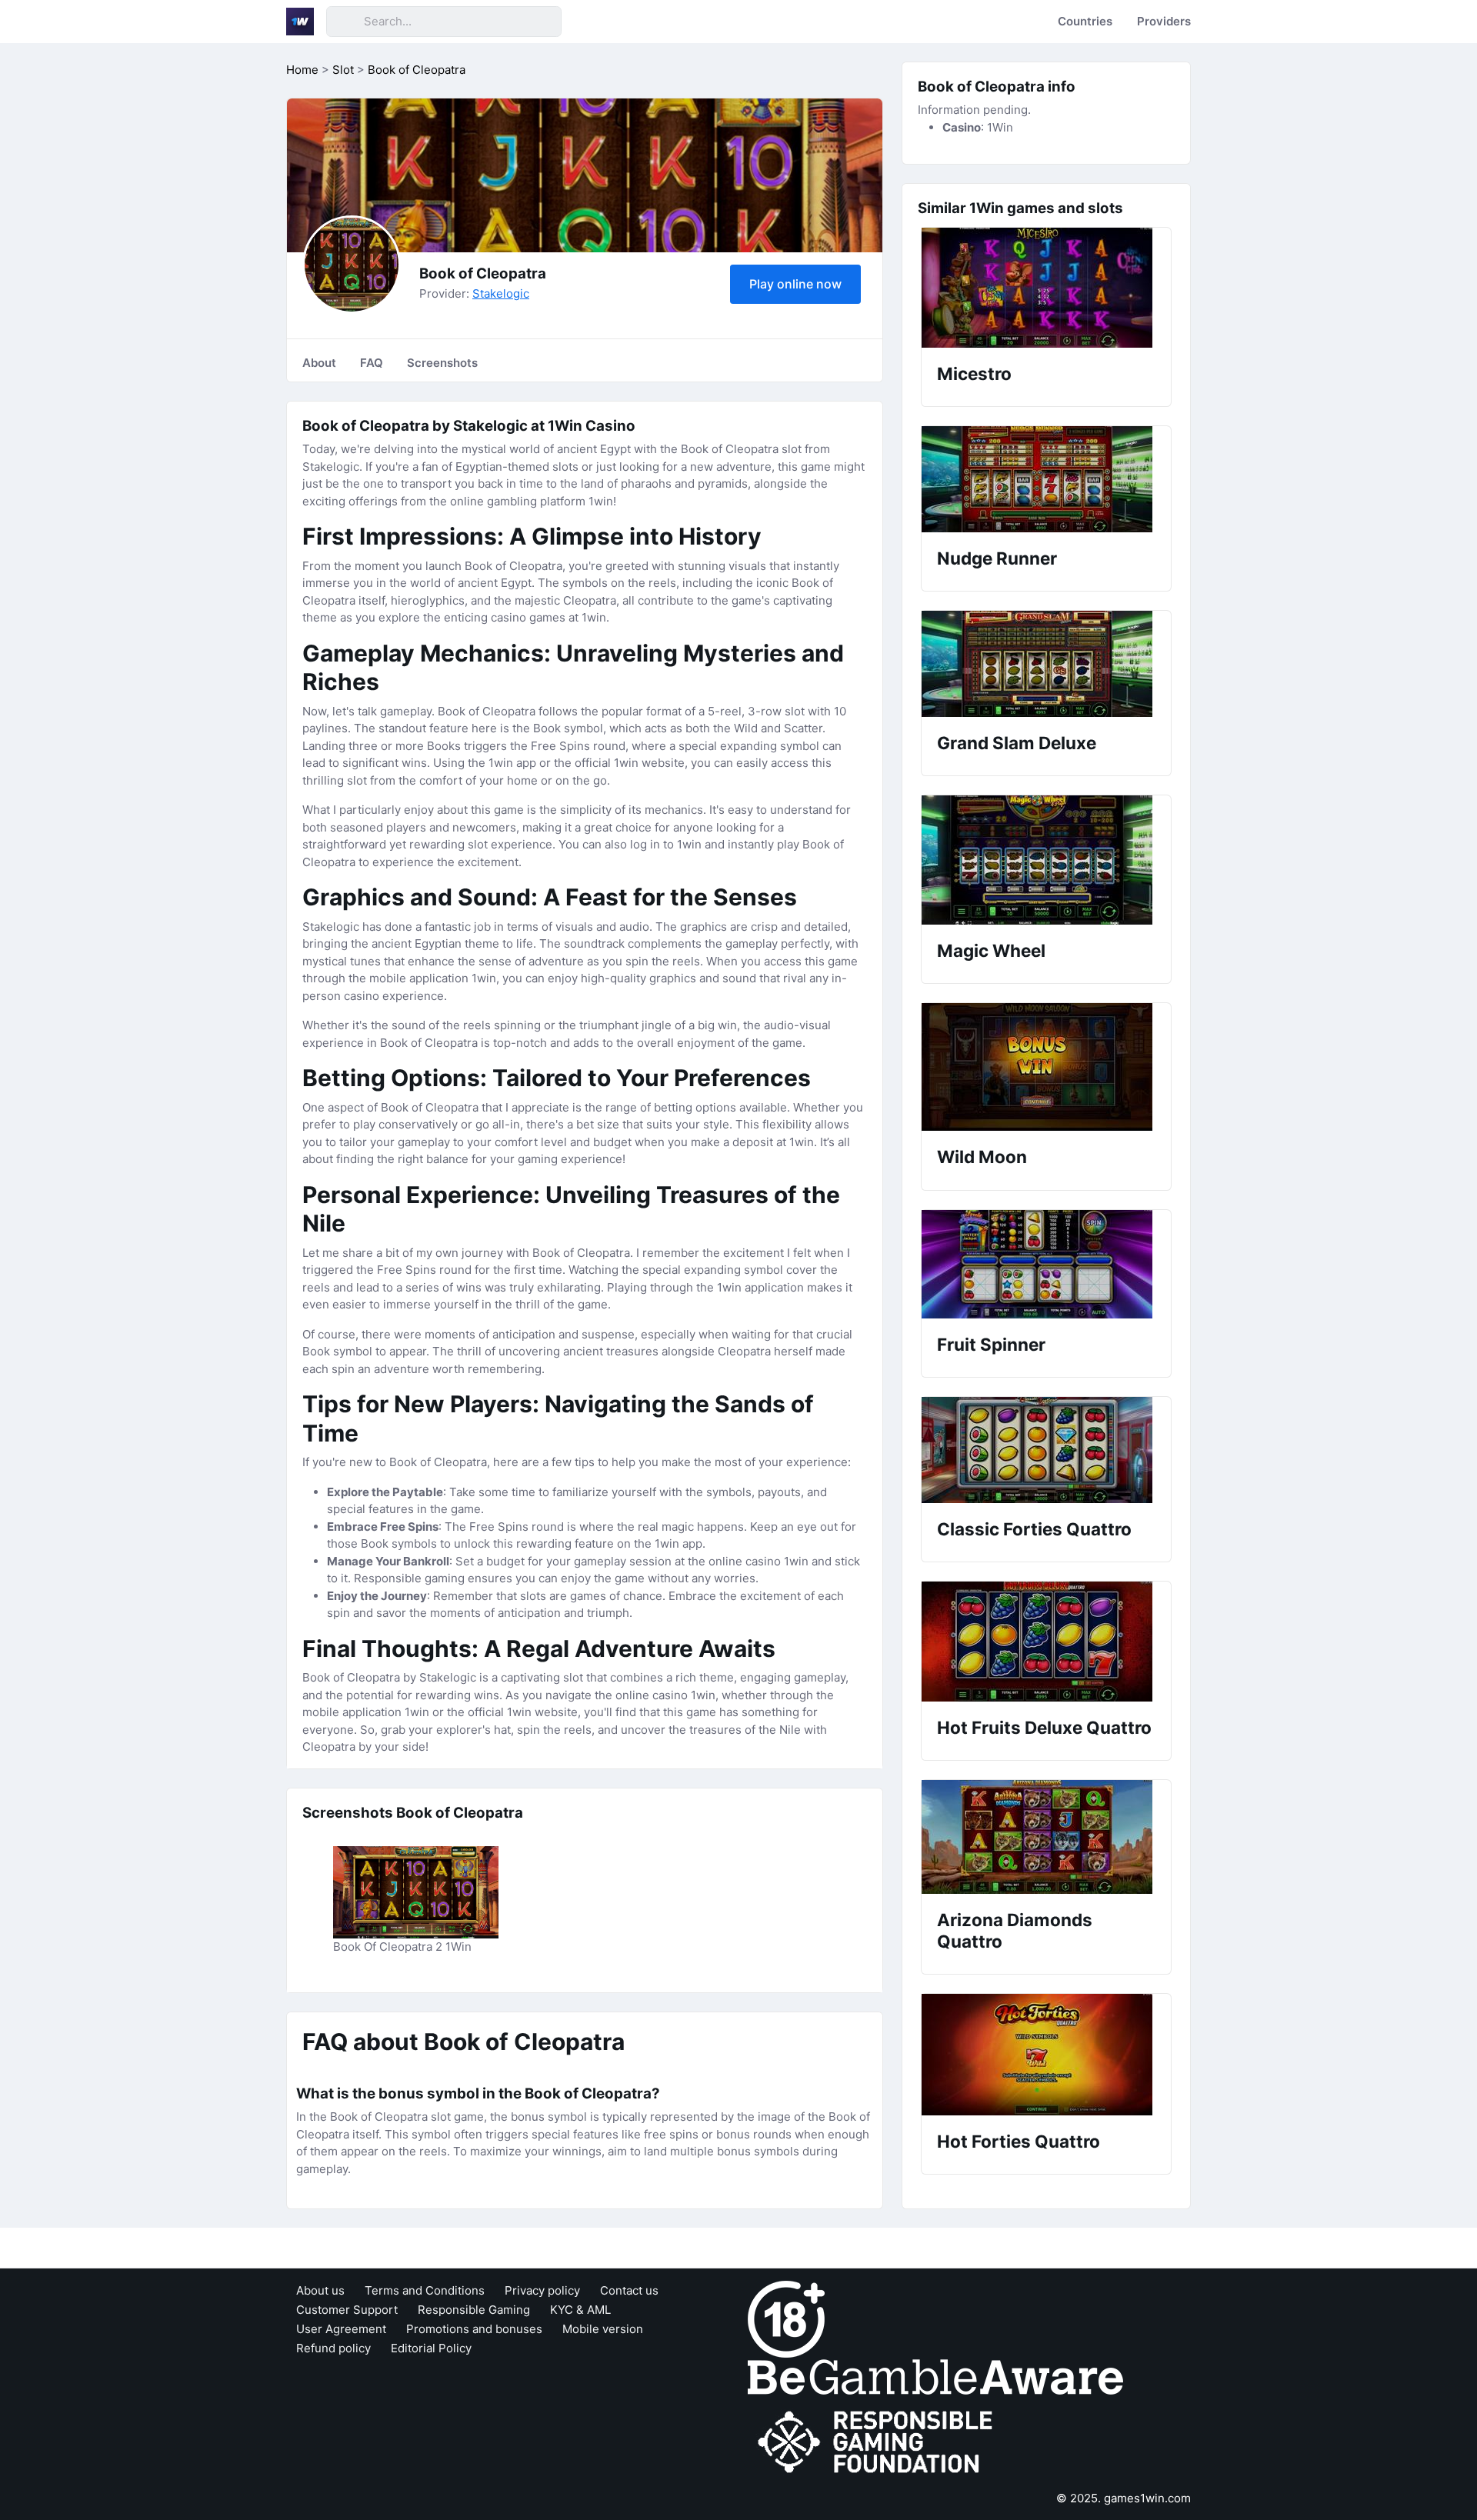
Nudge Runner (997, 558)
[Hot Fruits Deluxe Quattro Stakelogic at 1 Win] (1046, 1642)
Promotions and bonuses (474, 2329)
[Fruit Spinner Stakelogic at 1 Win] (1046, 1264)
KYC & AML (580, 2310)
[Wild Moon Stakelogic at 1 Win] (1046, 1067)
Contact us (629, 2290)
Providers (1164, 21)
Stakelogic (501, 293)
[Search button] (345, 22)
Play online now (795, 284)
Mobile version (603, 2329)
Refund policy (333, 2348)
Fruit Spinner (991, 1344)
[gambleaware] (935, 2377)
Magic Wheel (991, 950)
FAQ (372, 363)
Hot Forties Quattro (1019, 2141)
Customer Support (347, 2310)
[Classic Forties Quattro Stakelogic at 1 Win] (1046, 1450)
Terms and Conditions (425, 2290)
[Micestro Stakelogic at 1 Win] (1046, 288)
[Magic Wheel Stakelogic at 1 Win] (1046, 860)
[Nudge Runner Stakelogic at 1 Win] (1046, 479)
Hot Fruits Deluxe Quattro (1044, 1727)
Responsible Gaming (474, 2310)
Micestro (974, 373)
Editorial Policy (431, 2348)
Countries (1085, 21)
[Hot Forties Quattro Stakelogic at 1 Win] (1046, 2055)
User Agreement (341, 2329)
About (319, 363)
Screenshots (442, 363)
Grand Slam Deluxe (1017, 743)
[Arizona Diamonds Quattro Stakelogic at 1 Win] (1046, 1837)
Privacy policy (542, 2290)
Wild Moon (982, 1157)
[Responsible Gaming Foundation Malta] (879, 2443)
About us (320, 2290)
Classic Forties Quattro (1034, 1529)
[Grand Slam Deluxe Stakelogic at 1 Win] (1046, 664)
